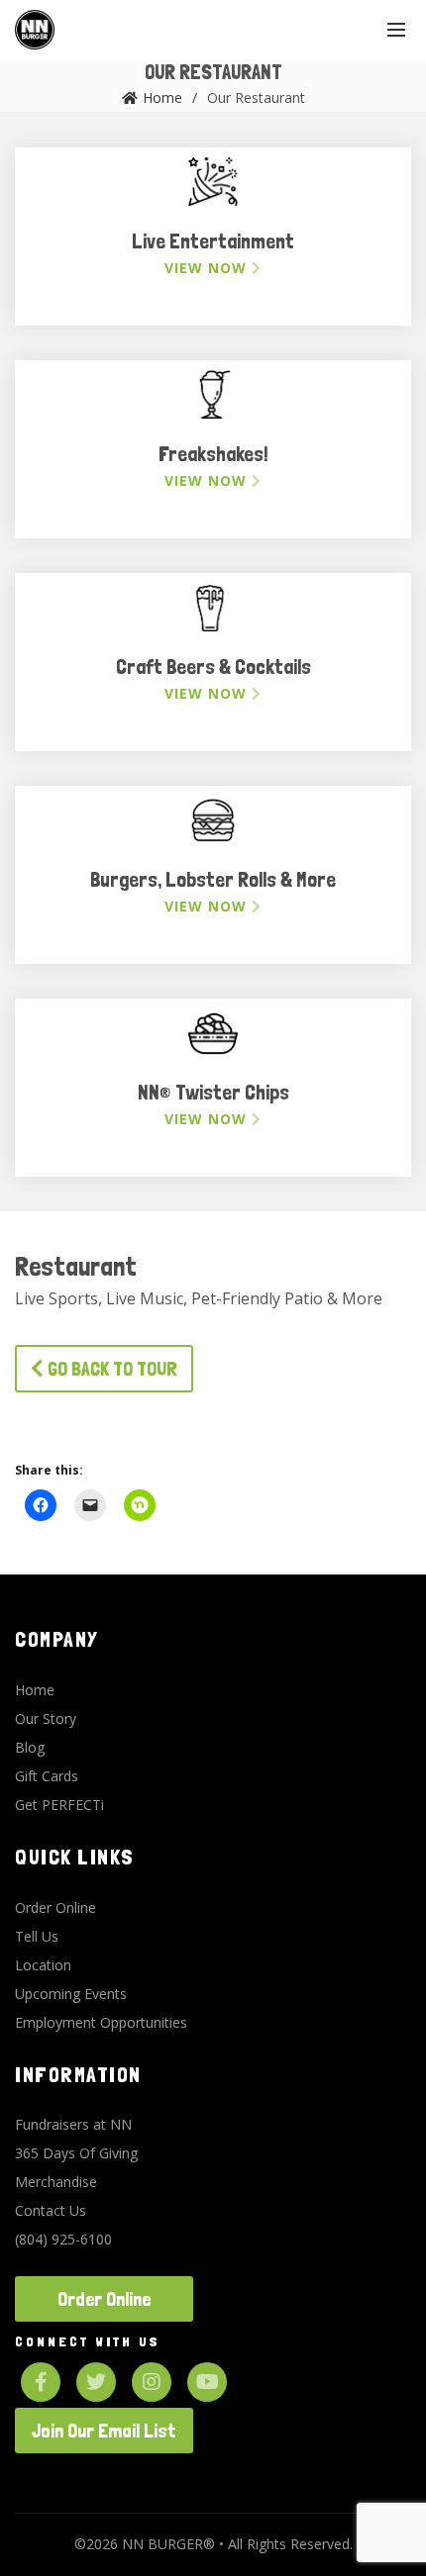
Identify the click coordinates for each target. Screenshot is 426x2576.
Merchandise (56, 2182)
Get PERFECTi (59, 1805)
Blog (30, 1747)
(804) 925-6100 (63, 2239)
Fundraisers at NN (73, 2124)
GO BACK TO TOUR (110, 1369)
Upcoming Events (71, 1994)
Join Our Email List (104, 2431)
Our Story (46, 1718)
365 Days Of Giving (76, 2153)
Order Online (55, 1908)
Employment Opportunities (101, 2022)
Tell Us (37, 1936)
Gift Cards (47, 1776)
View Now (208, 268)
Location (43, 1965)
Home (162, 97)
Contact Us (51, 2210)
